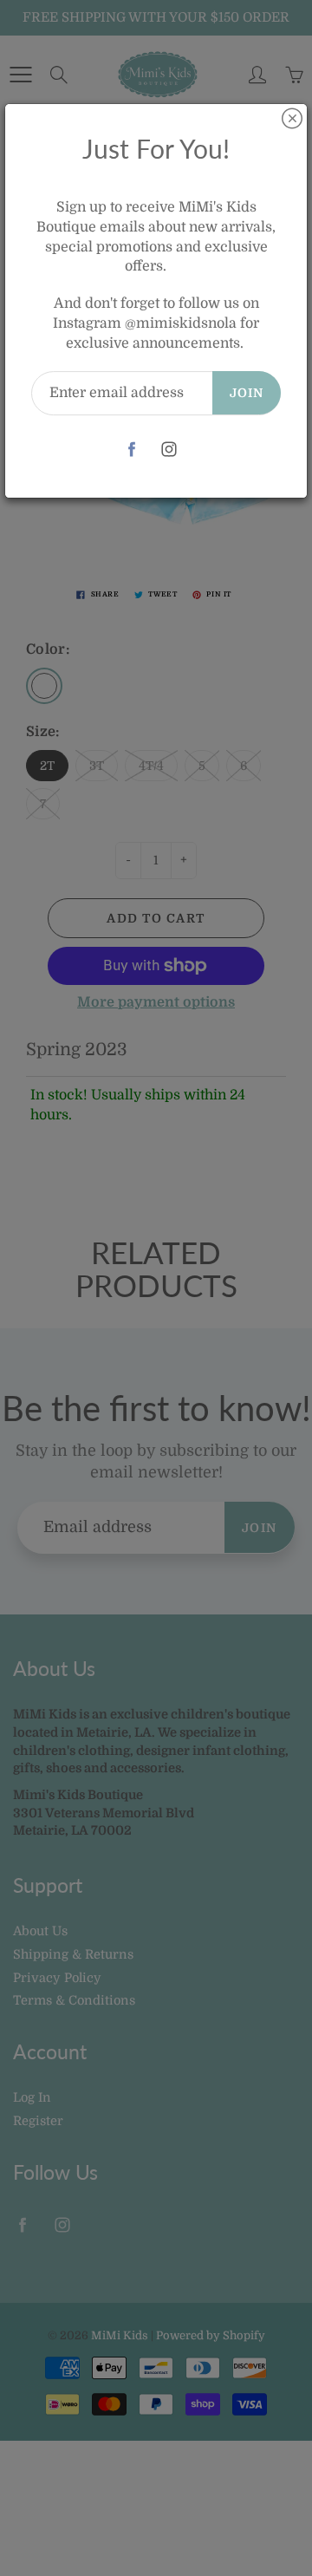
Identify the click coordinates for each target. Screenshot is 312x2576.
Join (247, 393)
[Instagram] (169, 450)
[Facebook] (131, 450)
